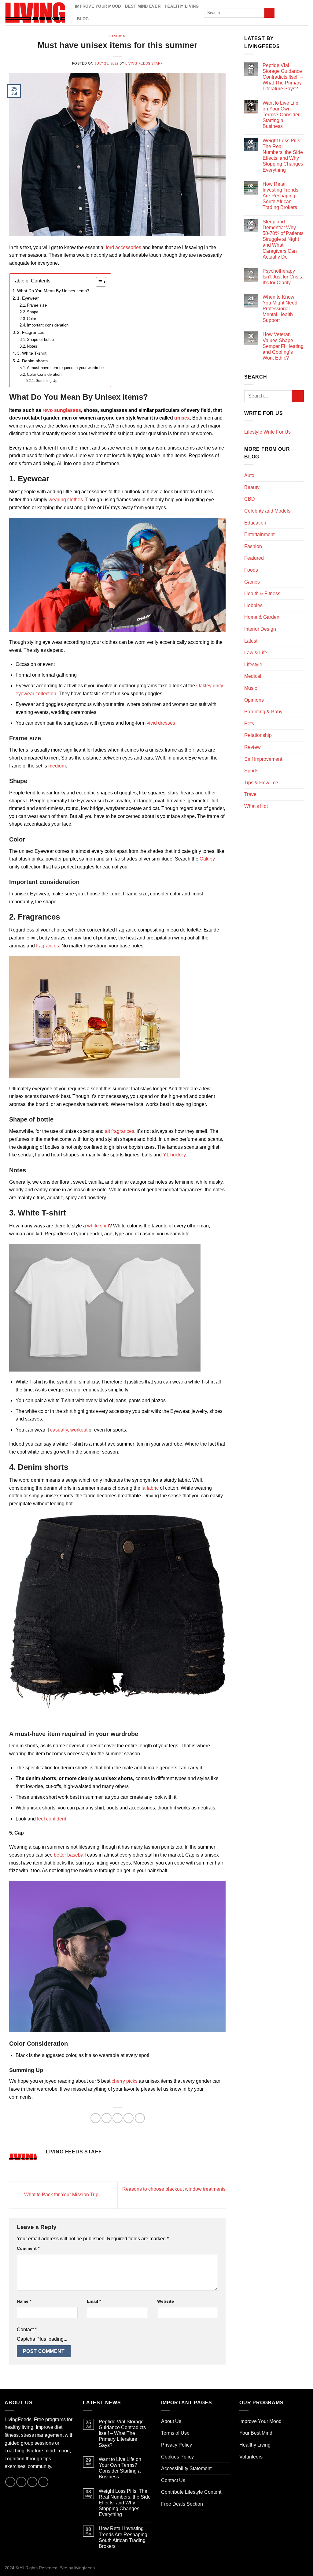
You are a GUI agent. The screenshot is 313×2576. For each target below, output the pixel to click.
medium (57, 766)
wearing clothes (66, 500)
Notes (33, 346)
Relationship (258, 735)
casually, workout (69, 1430)
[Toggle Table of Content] (98, 282)
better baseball (70, 1855)
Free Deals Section (182, 2504)
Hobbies (253, 605)
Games (252, 582)
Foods (251, 570)
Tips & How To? (261, 783)
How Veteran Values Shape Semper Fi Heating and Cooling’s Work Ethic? (283, 346)
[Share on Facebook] (96, 2118)
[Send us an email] (289, 13)
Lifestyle (253, 665)
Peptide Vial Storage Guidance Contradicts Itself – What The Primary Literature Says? (283, 77)
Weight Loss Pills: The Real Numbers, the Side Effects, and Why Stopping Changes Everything (283, 155)
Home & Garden (262, 617)
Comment (28, 2248)
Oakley (207, 859)
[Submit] (269, 13)
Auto (249, 475)
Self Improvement (263, 759)
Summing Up (46, 381)
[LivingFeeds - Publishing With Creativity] (35, 13)
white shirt (98, 1226)
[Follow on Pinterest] (296, 13)
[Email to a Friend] (118, 2118)
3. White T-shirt (32, 353)
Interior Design (260, 629)
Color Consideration (44, 374)
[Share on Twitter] (107, 2118)
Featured (254, 558)
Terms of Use (175, 2433)
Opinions (254, 700)
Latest (251, 641)
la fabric (150, 1488)
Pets (249, 724)
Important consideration (48, 325)
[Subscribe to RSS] (304, 13)
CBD (250, 499)
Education (255, 523)
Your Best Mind (256, 2433)
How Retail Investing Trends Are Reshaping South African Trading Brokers (280, 196)
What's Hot (256, 806)
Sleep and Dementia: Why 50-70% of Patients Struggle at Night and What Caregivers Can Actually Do (283, 239)
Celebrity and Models (267, 511)
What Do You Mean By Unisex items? (54, 291)
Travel (251, 794)
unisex (182, 418)
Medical (253, 676)
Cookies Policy (177, 2457)
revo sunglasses (62, 410)
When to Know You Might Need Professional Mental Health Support (280, 309)
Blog (83, 19)
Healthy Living (182, 6)
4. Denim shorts (32, 361)
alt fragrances (120, 1131)
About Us (171, 2421)
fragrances (48, 946)
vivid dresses (161, 723)
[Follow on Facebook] (281, 13)
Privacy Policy (177, 2445)
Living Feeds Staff (144, 63)
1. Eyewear (28, 298)
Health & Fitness (262, 594)
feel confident (52, 1819)
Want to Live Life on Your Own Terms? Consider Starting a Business (281, 115)
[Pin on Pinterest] (129, 2118)
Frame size (37, 305)
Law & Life (256, 653)
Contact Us (173, 2480)
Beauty (252, 487)
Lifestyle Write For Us (267, 432)
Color (31, 319)
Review (252, 747)
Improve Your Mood (98, 6)
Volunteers (251, 2457)
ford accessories (123, 247)
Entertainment (259, 534)
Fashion (118, 36)
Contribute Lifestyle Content (191, 2492)
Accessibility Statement (186, 2468)
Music (251, 688)
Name (24, 2301)
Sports (251, 771)
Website (166, 2301)
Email (94, 2301)
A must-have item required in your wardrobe (66, 368)
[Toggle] (301, 432)
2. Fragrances (31, 332)
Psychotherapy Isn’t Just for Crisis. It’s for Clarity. (283, 277)
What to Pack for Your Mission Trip (61, 2195)
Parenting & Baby (263, 712)
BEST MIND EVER (143, 6)
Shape (33, 312)
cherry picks (125, 2081)
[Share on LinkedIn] (140, 2118)
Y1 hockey (174, 1155)
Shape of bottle (41, 340)
